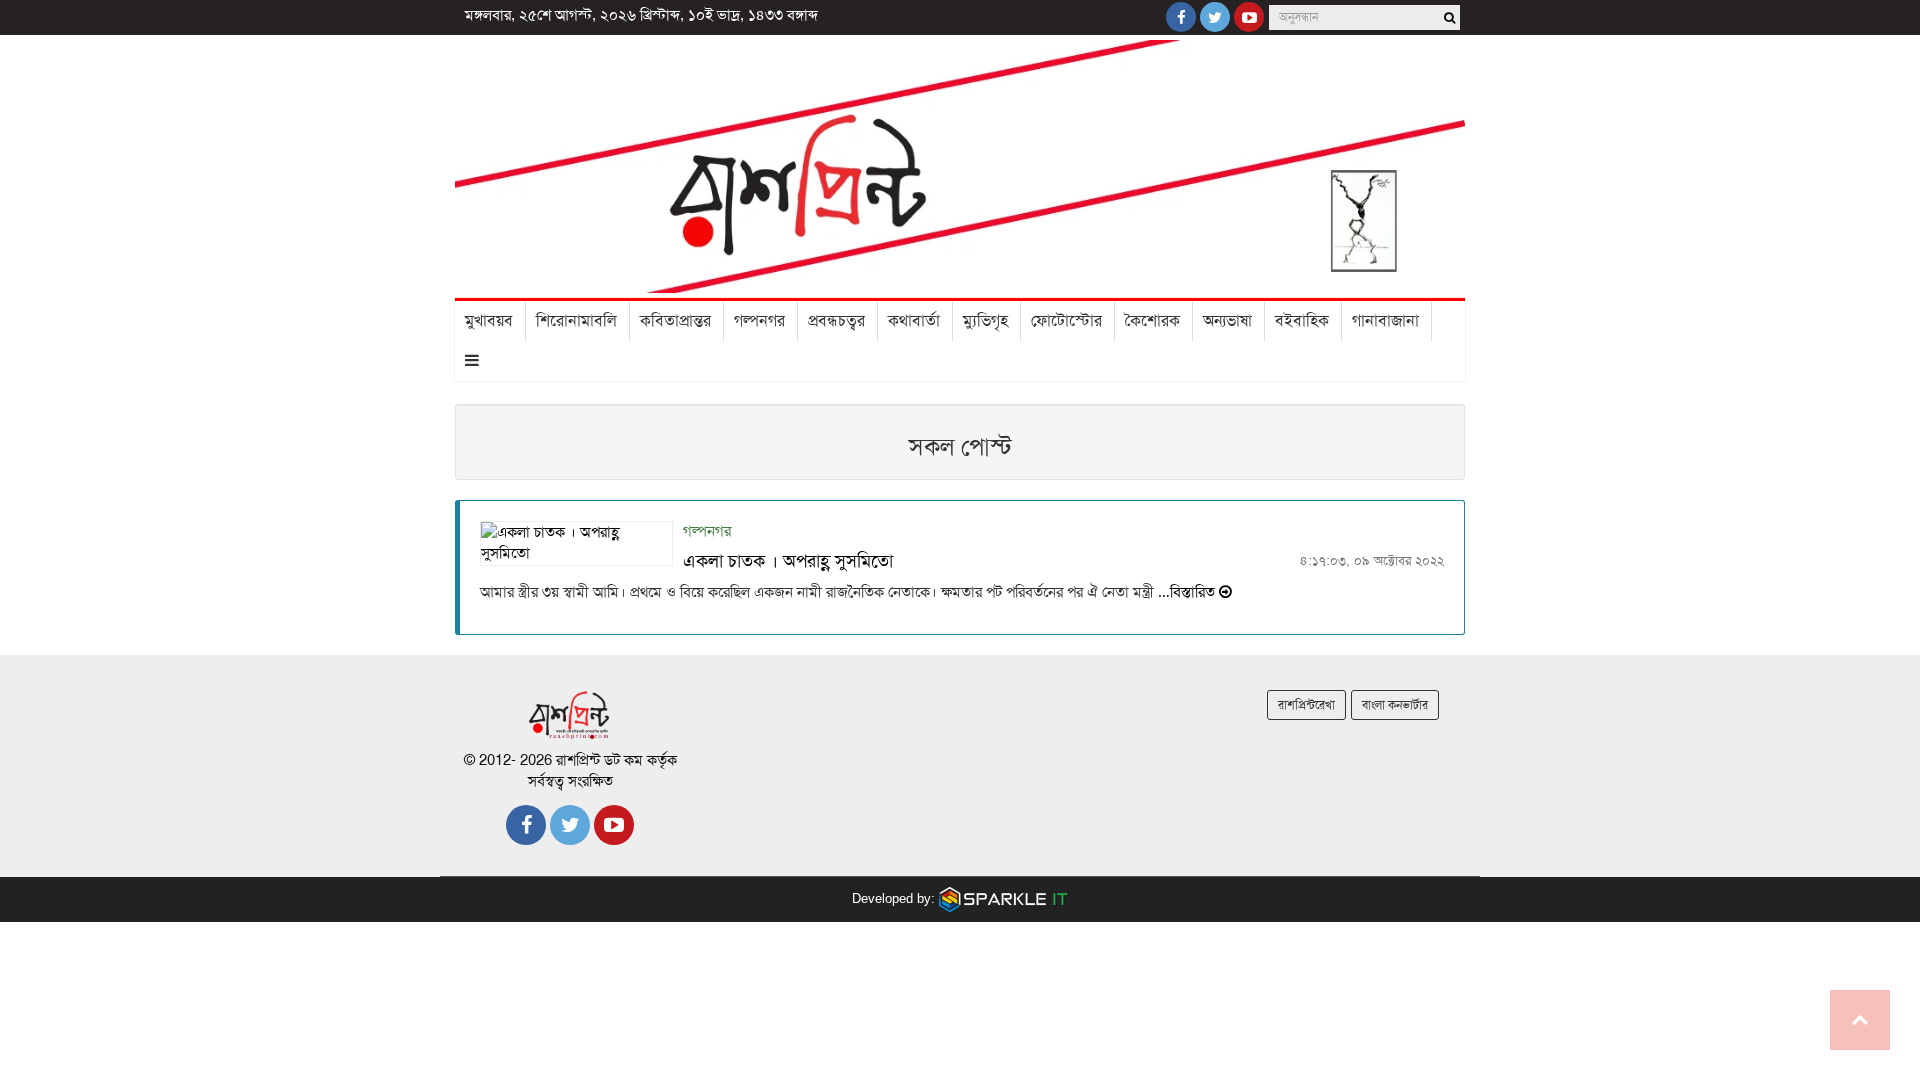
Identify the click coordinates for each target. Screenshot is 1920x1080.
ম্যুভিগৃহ (985, 321)
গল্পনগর (759, 321)
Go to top (1860, 1020)
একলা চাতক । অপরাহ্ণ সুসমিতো (788, 561)
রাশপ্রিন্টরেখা (1306, 705)
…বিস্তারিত (1186, 592)
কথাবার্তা (914, 321)
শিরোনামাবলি (576, 321)
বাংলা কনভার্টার (1395, 705)
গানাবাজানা (1385, 321)
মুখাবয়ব (489, 321)
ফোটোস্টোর (1066, 321)
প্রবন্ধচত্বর (836, 321)
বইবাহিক (1302, 321)
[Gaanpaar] (1004, 897)
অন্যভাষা (1227, 321)
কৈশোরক (1152, 321)
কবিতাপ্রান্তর (675, 321)
